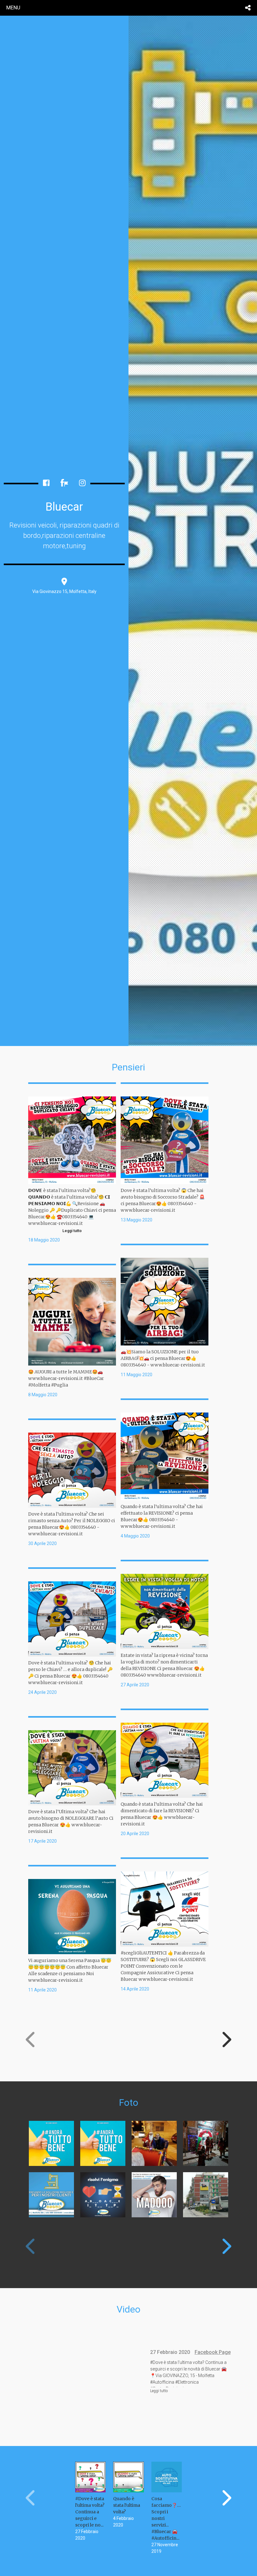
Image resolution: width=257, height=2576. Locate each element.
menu (13, 8)
